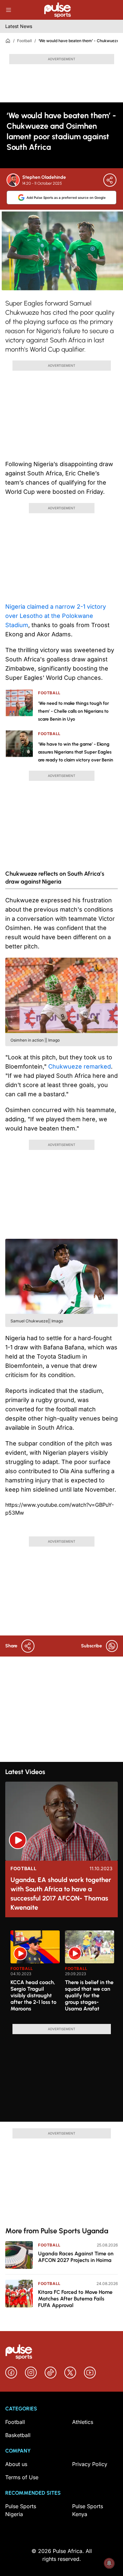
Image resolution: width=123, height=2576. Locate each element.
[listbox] (64, 1973)
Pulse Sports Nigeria (21, 2510)
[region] (61, 1973)
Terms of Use (22, 2477)
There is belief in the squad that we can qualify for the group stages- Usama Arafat (89, 1995)
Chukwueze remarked (80, 1066)
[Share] (110, 180)
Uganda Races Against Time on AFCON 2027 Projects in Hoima (76, 2257)
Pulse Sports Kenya (88, 2510)
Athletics (83, 2422)
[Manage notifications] (109, 2563)
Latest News (19, 26)
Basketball (18, 2435)
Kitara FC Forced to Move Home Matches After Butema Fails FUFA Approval (75, 2299)
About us (16, 2464)
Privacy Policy (90, 2464)
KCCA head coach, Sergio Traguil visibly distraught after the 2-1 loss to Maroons (33, 1995)
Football (24, 41)
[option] (35, 1975)
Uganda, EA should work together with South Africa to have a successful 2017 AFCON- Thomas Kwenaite (61, 1894)
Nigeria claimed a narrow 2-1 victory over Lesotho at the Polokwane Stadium (56, 616)
